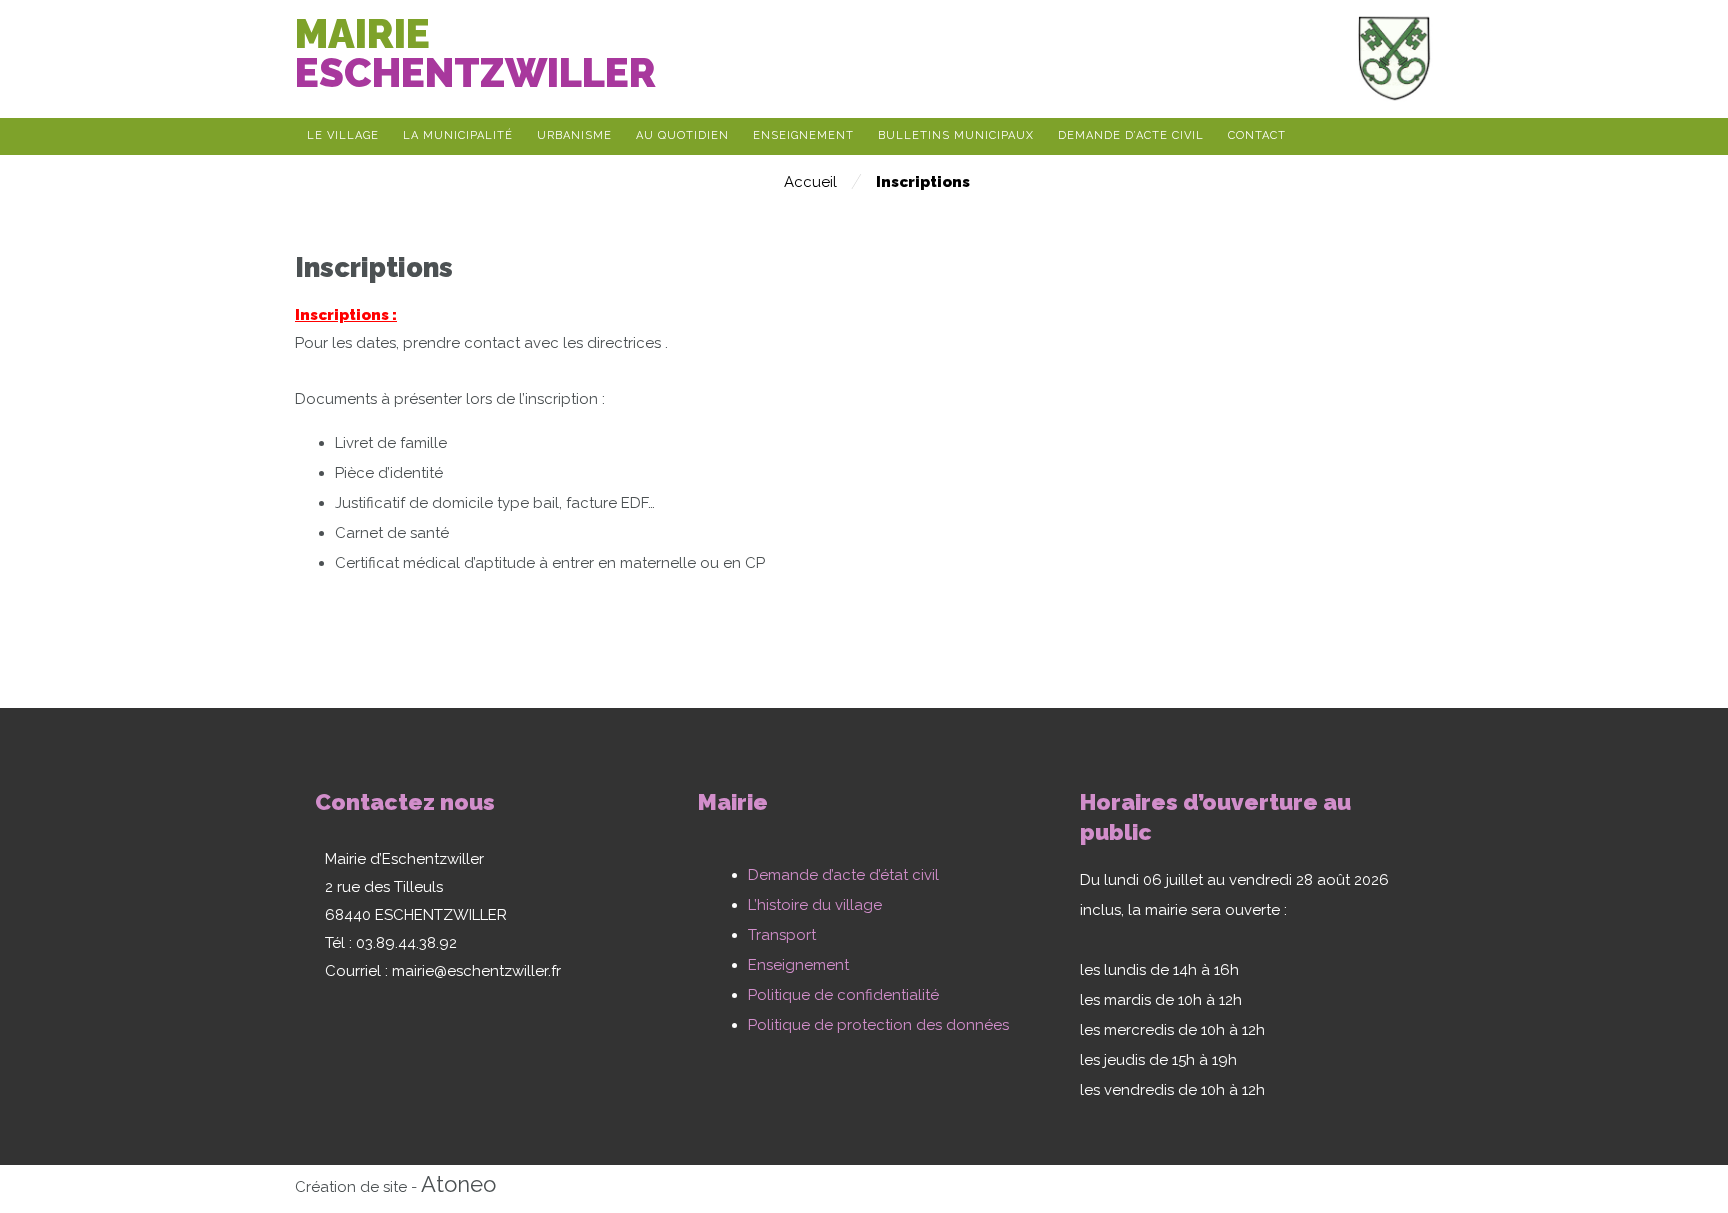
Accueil (810, 182)
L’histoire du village (815, 905)
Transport (782, 935)
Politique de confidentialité (843, 995)
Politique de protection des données (878, 1025)
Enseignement (798, 965)
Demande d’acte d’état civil (843, 875)
